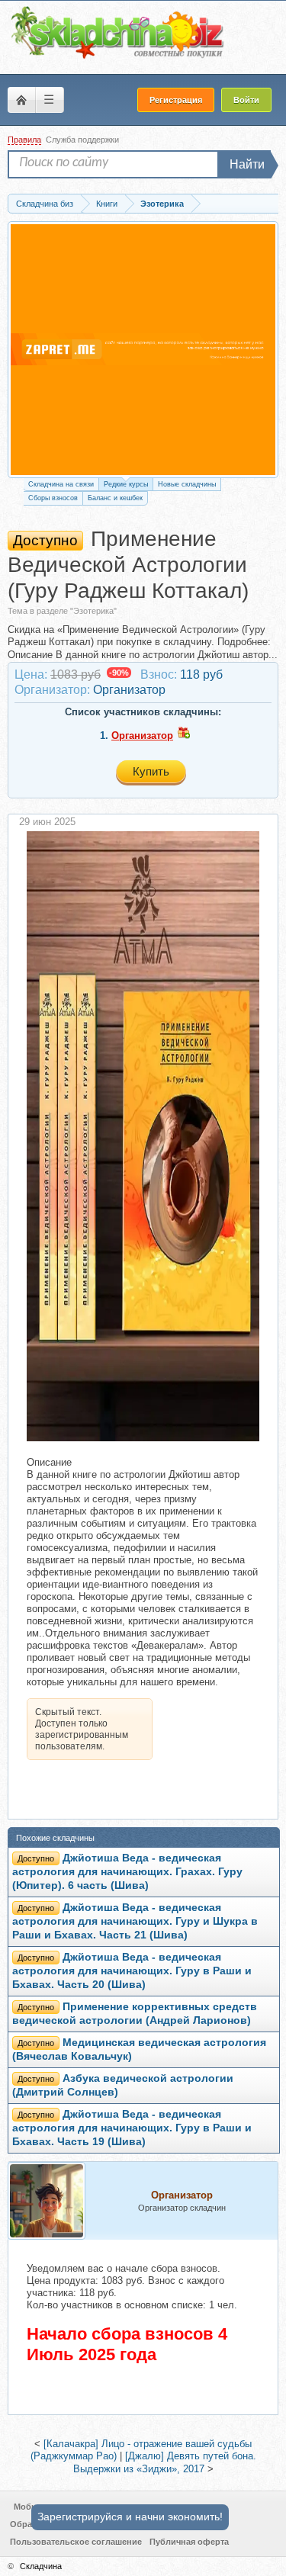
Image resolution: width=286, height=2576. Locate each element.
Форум (21, 100)
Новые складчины (187, 484)
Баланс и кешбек (115, 498)
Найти (247, 164)
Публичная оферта (189, 2542)
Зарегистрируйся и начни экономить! (130, 2517)
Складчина (41, 2566)
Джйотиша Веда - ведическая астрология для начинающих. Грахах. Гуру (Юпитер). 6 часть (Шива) (127, 1872)
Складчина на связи (61, 484)
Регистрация (176, 100)
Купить (151, 771)
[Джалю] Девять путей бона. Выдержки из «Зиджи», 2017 (165, 2462)
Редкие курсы (126, 484)
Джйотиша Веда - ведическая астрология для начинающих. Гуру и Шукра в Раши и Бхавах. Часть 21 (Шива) (135, 1921)
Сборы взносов (53, 498)
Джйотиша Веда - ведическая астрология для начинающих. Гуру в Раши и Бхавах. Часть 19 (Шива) (132, 2128)
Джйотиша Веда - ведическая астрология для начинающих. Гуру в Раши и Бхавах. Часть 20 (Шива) (132, 1971)
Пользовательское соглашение (76, 2542)
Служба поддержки (82, 140)
